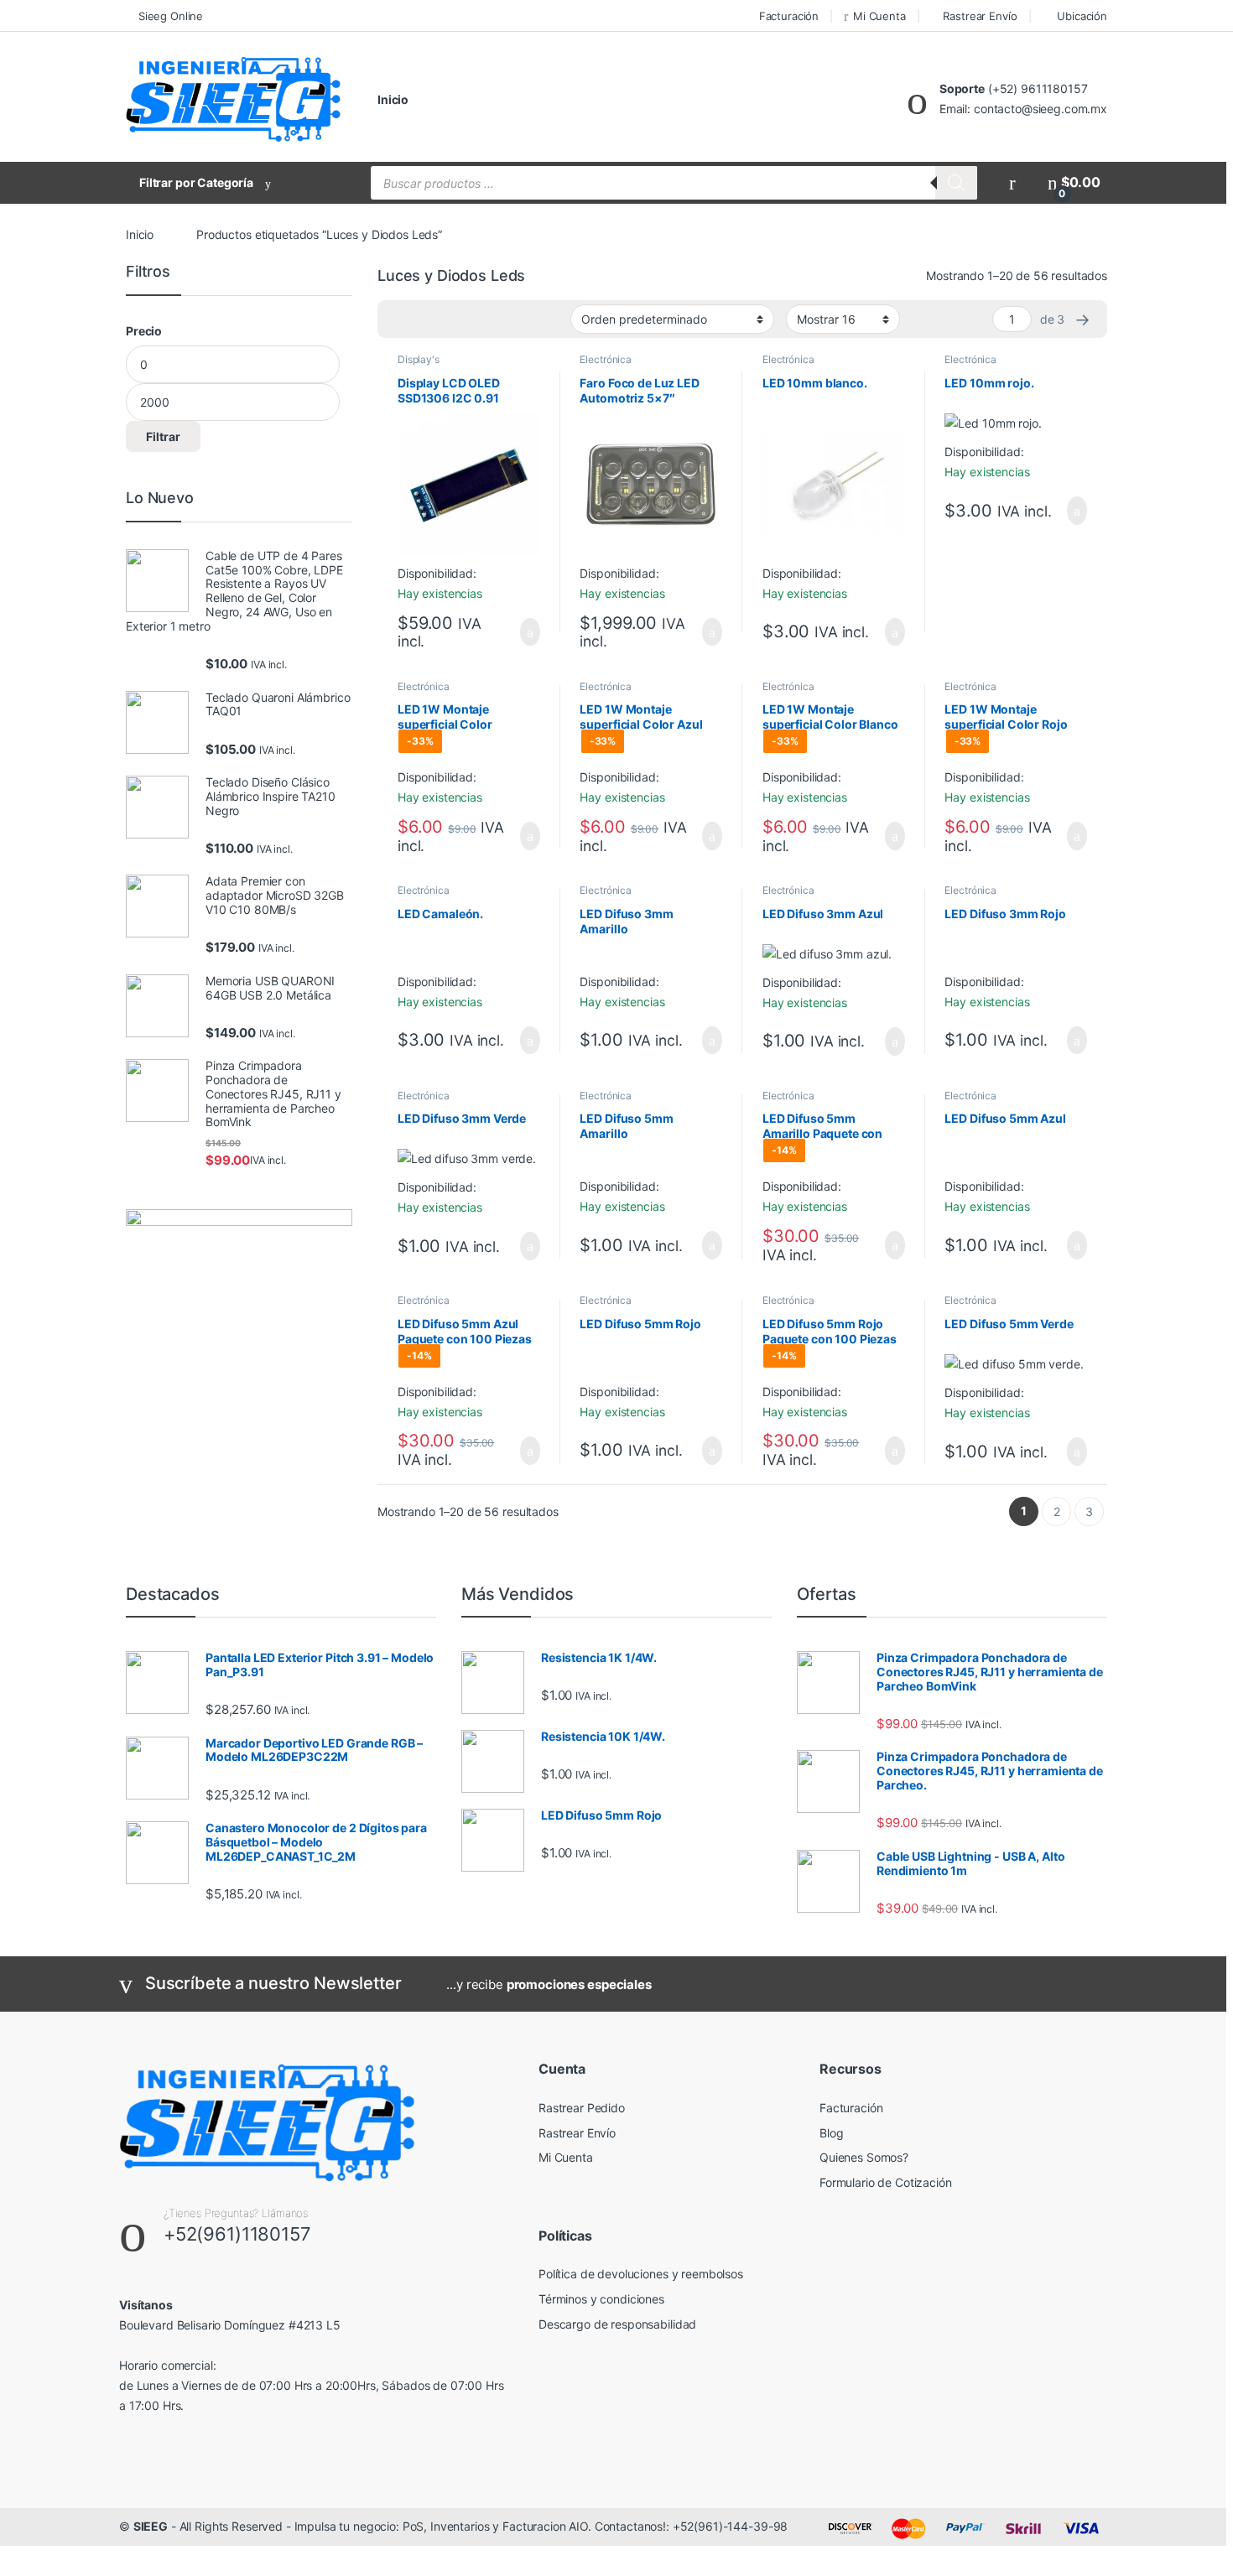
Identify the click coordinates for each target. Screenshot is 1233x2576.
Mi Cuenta (879, 16)
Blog (831, 2133)
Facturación (789, 16)
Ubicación (1082, 16)
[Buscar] (956, 183)
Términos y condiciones (601, 2299)
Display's (419, 359)
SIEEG (151, 2526)
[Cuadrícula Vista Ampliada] (424, 319)
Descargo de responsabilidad (617, 2324)
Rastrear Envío (980, 16)
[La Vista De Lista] (449, 319)
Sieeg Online (171, 16)
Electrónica (605, 359)
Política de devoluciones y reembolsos (641, 2274)
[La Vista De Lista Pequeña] (473, 319)
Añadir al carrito (522, 632)
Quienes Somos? (864, 2157)
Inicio (393, 99)
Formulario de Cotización (886, 2182)
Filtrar (163, 436)
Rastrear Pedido (582, 2108)
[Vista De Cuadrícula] (400, 319)
